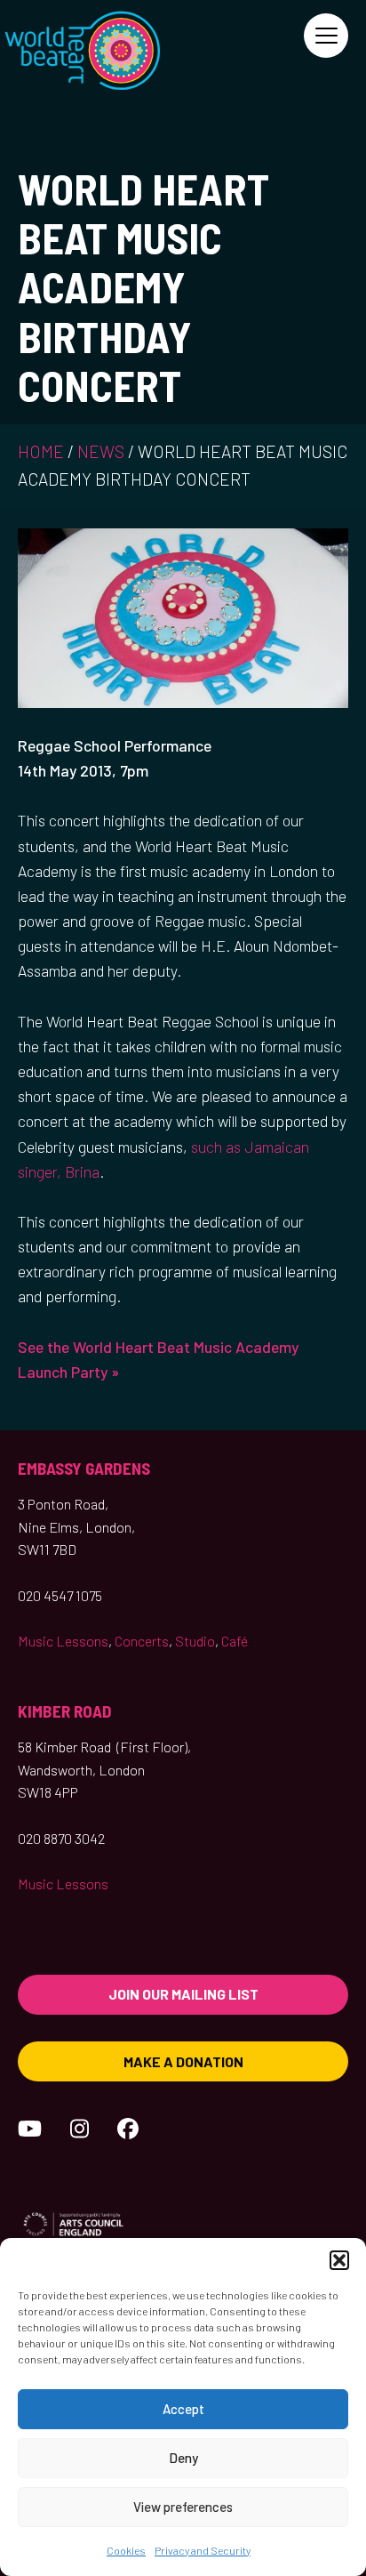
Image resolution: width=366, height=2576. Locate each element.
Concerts (142, 1641)
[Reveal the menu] (326, 36)
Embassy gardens (84, 1468)
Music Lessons (63, 1641)
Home (41, 451)
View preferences (183, 2507)
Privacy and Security (203, 2550)
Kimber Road (65, 1711)
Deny (183, 2458)
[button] (339, 2260)
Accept (183, 2409)
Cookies (126, 2550)
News (101, 451)
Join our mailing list (183, 1994)
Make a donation (183, 2061)
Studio (195, 1641)
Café (235, 1641)
